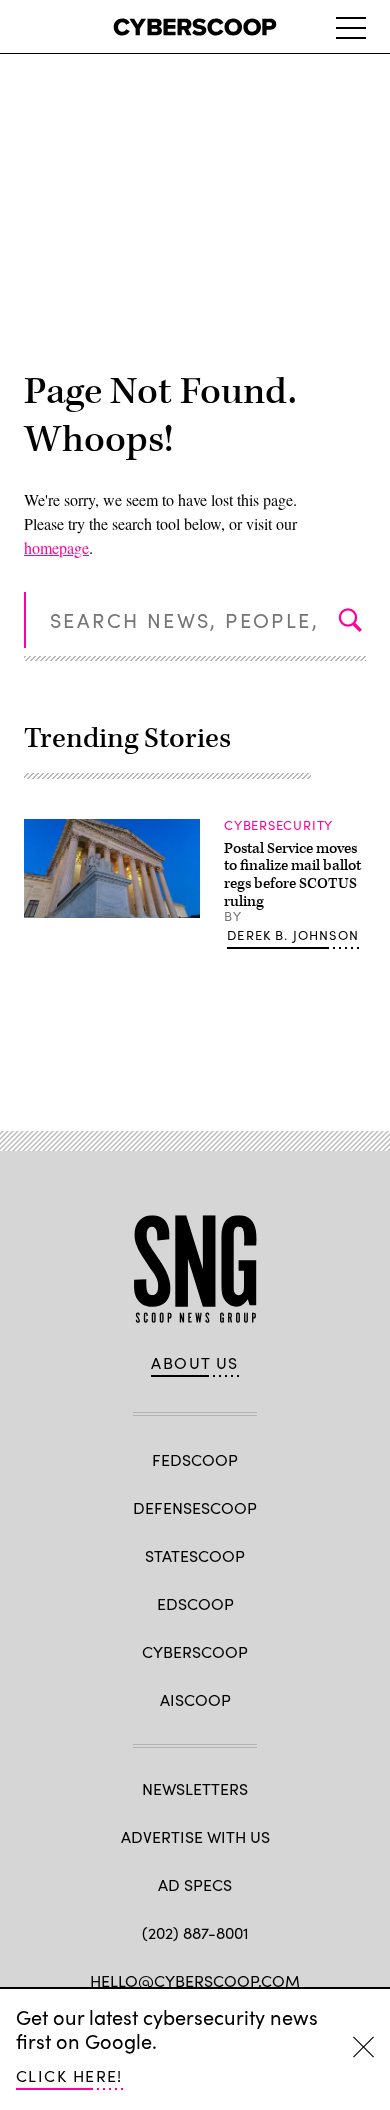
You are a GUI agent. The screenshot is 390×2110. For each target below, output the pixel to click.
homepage (56, 547)
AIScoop (195, 1699)
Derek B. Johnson (293, 935)
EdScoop (195, 1603)
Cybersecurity (278, 825)
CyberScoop (195, 1651)
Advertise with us (195, 1836)
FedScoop (195, 1459)
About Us (195, 1363)
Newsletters (195, 1788)
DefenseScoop (195, 1507)
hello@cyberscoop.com (195, 1980)
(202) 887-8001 (195, 1932)
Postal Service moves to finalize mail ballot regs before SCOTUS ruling (292, 875)
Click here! (69, 2075)
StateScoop (195, 1555)
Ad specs (195, 1884)
